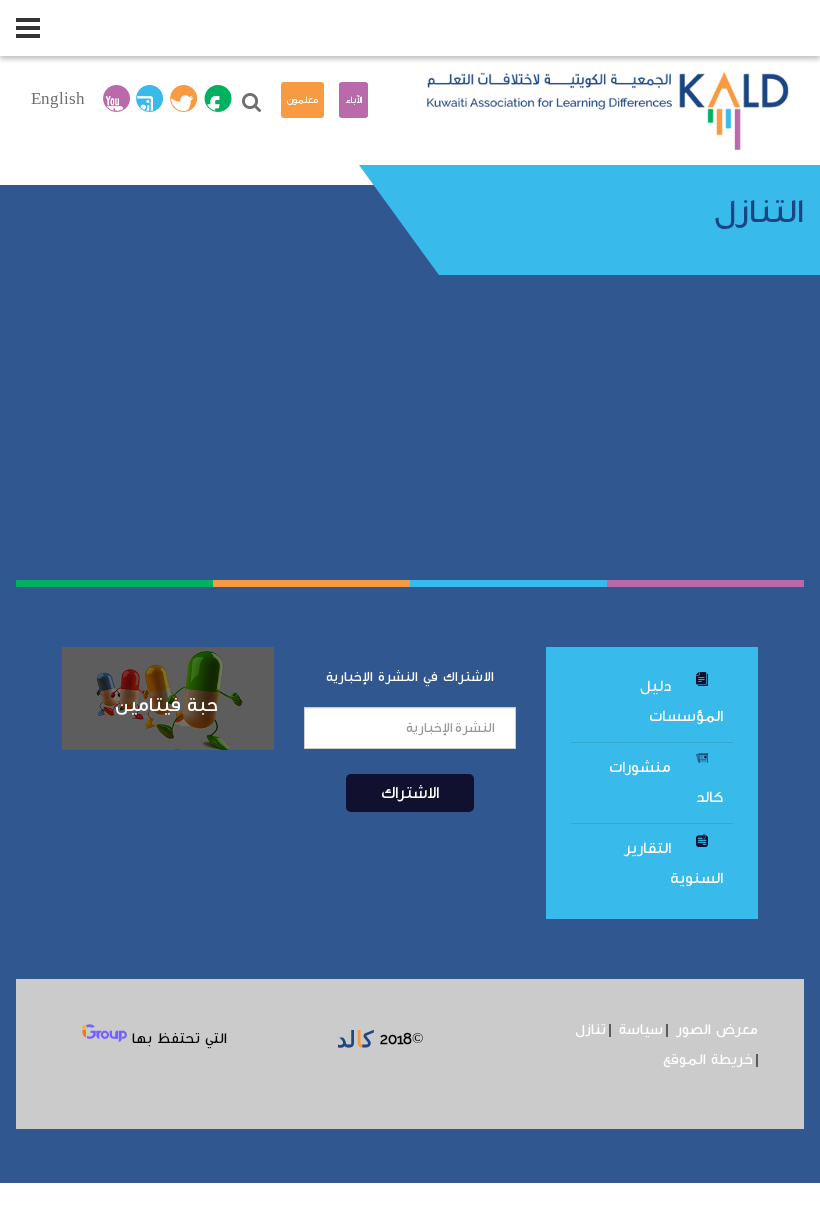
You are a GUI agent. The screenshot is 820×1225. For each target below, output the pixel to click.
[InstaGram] (150, 100)
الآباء (353, 100)
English (58, 99)
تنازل (590, 1030)
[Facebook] (218, 100)
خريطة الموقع (708, 1060)
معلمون (302, 100)
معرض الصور (717, 1030)
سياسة (641, 1030)
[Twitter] (184, 100)
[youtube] (116, 100)
